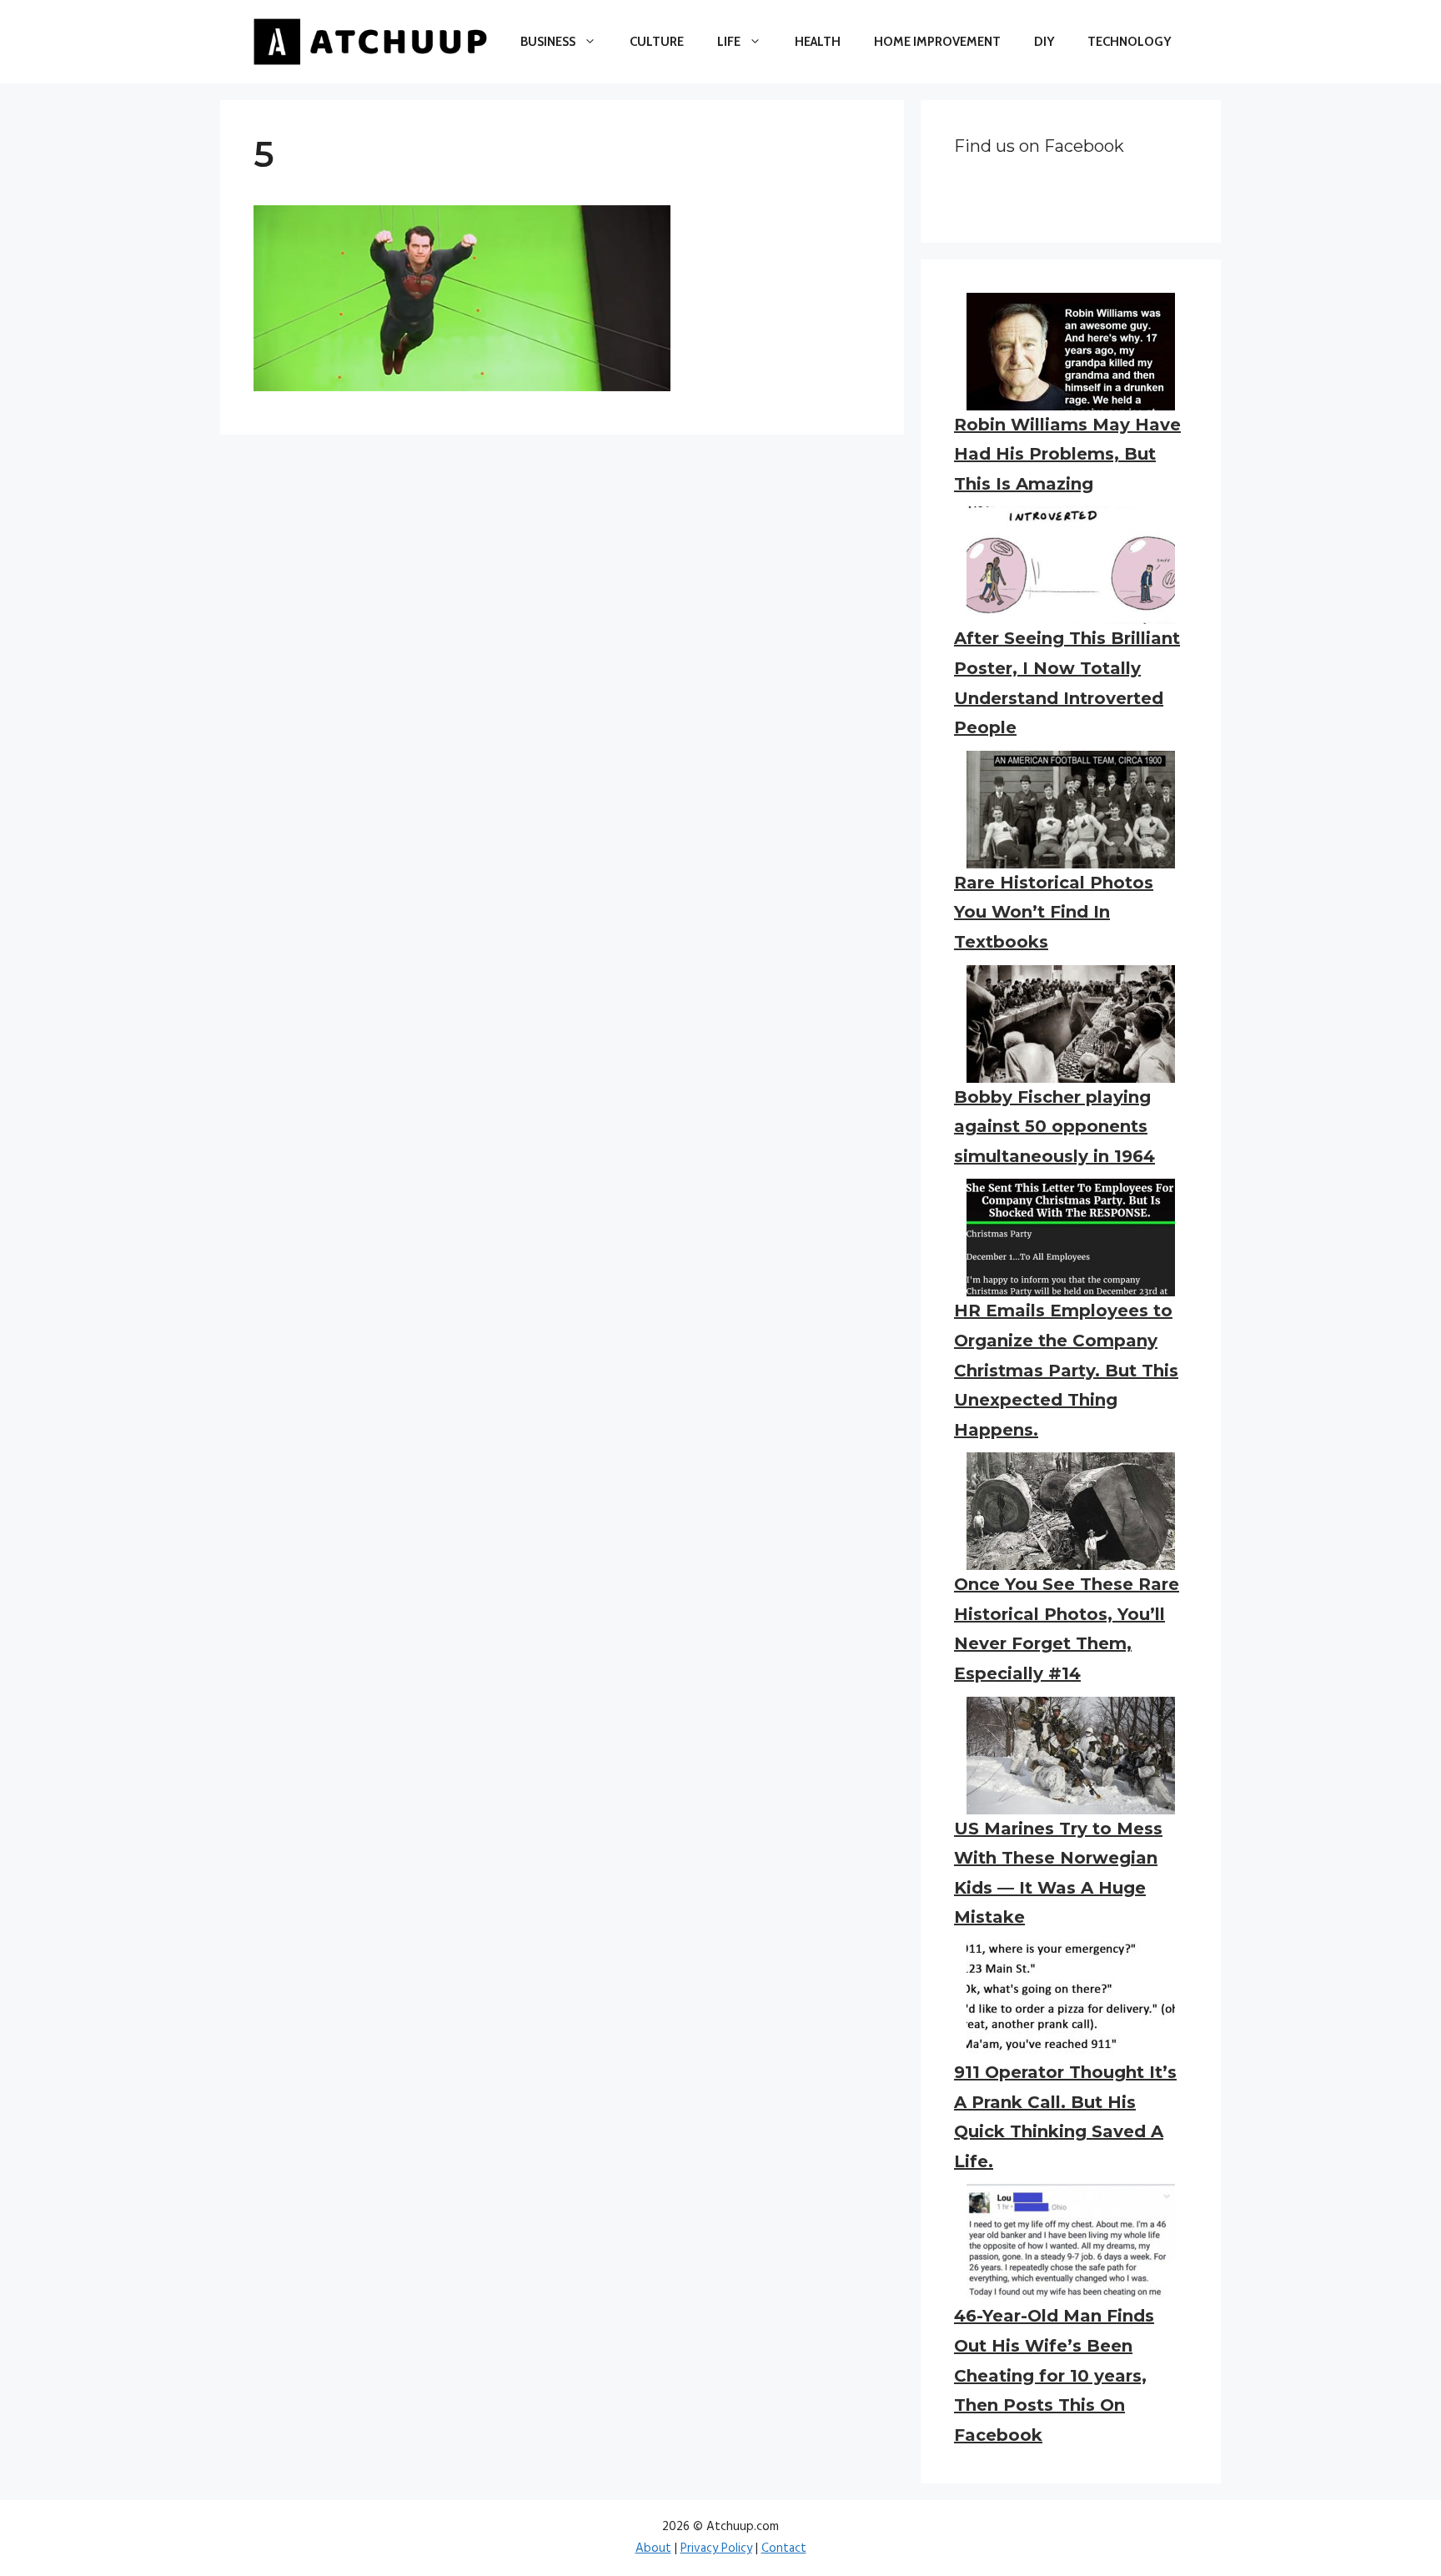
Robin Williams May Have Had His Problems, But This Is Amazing (1067, 454)
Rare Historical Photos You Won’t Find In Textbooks (1054, 912)
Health (818, 42)
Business (548, 42)
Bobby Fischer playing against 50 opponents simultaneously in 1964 (1054, 1127)
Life (729, 42)
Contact (784, 2548)
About (653, 2548)
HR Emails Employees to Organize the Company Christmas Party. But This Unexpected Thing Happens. (1066, 1370)
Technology (1129, 42)
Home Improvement (937, 42)
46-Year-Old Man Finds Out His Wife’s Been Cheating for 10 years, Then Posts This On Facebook (1054, 2375)
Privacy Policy (716, 2548)
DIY (1044, 42)
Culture (657, 42)
